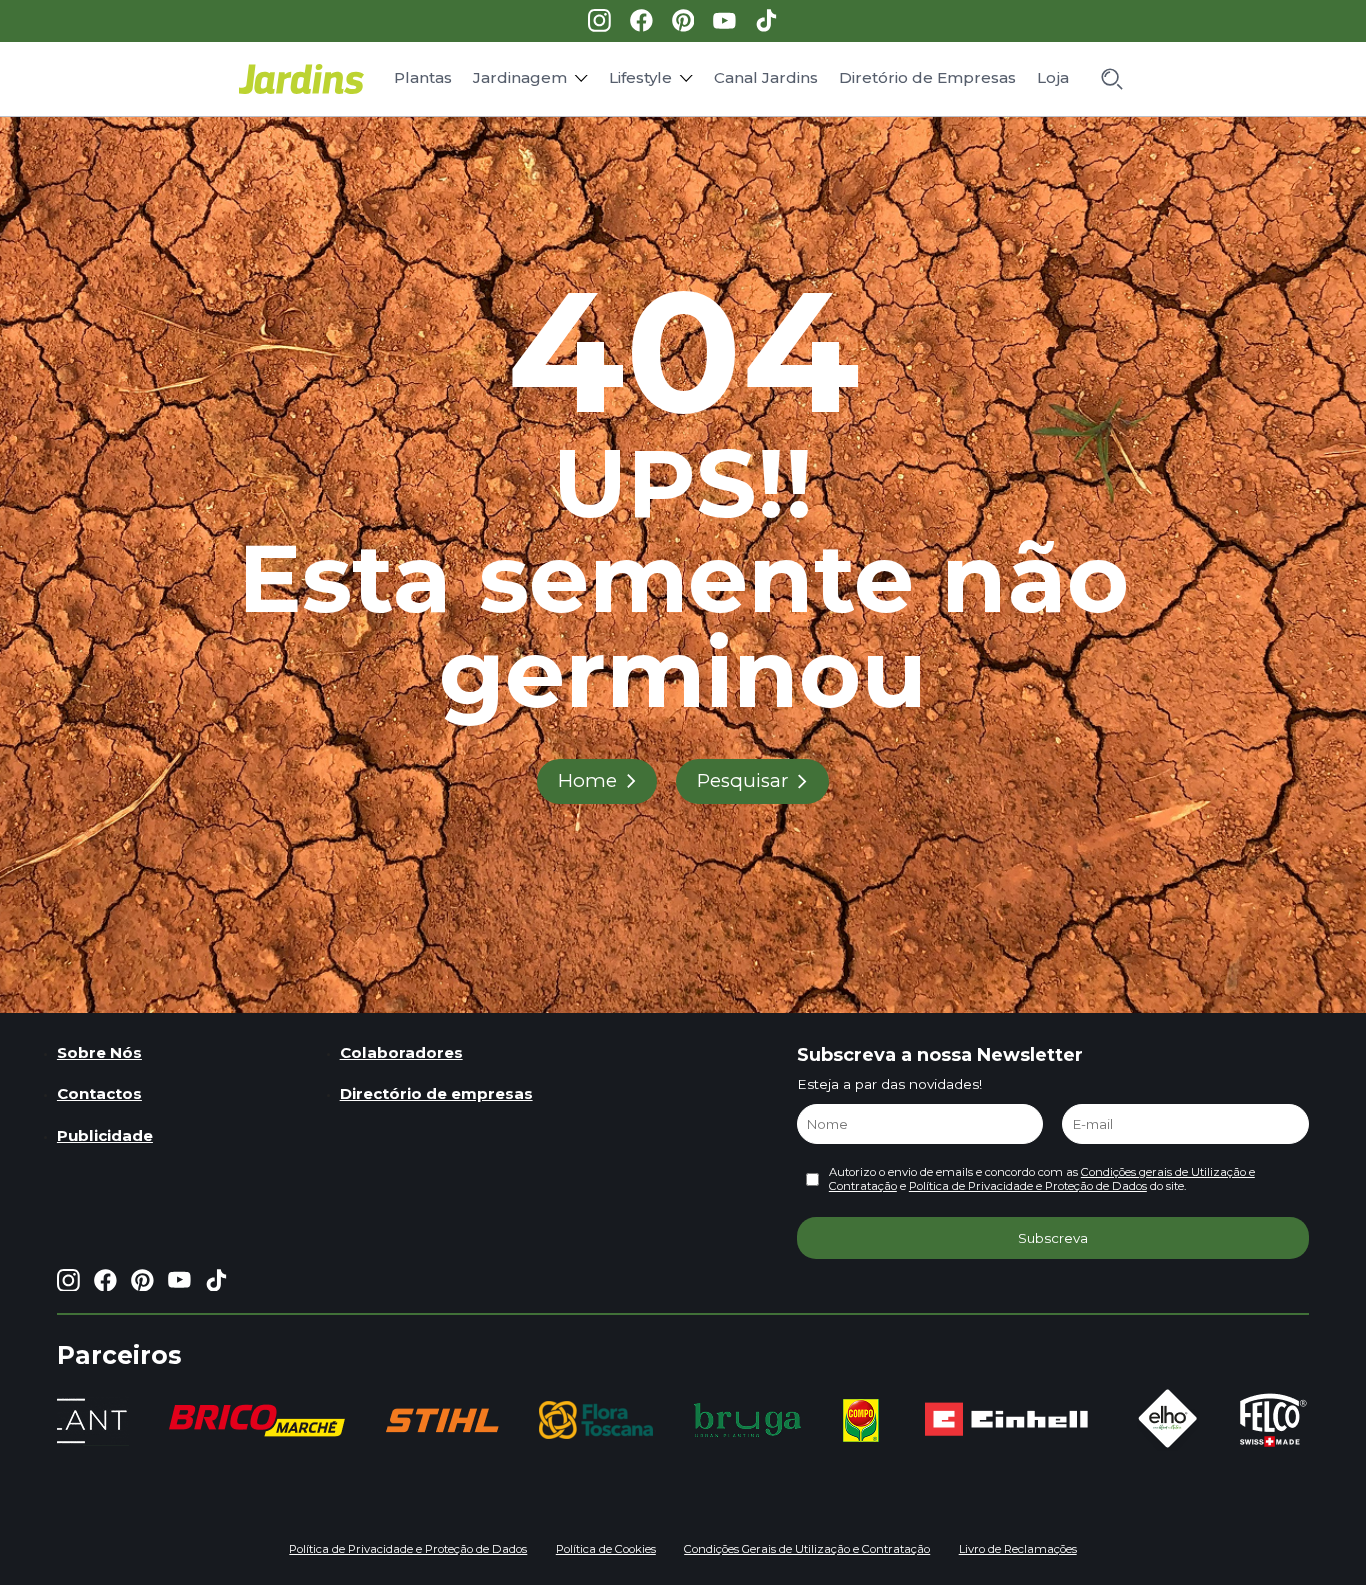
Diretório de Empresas (927, 77)
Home (587, 780)
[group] (257, 1420)
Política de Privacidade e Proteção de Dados (1028, 1186)
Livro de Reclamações (1018, 1549)
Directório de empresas (436, 1093)
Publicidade (105, 1135)
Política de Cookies (606, 1549)
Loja (1053, 77)
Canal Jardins (766, 77)
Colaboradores (401, 1052)
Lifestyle (640, 77)
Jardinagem (520, 77)
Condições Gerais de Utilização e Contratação (807, 1549)
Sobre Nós (99, 1052)
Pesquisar (743, 780)
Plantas (423, 77)
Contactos (99, 1093)
